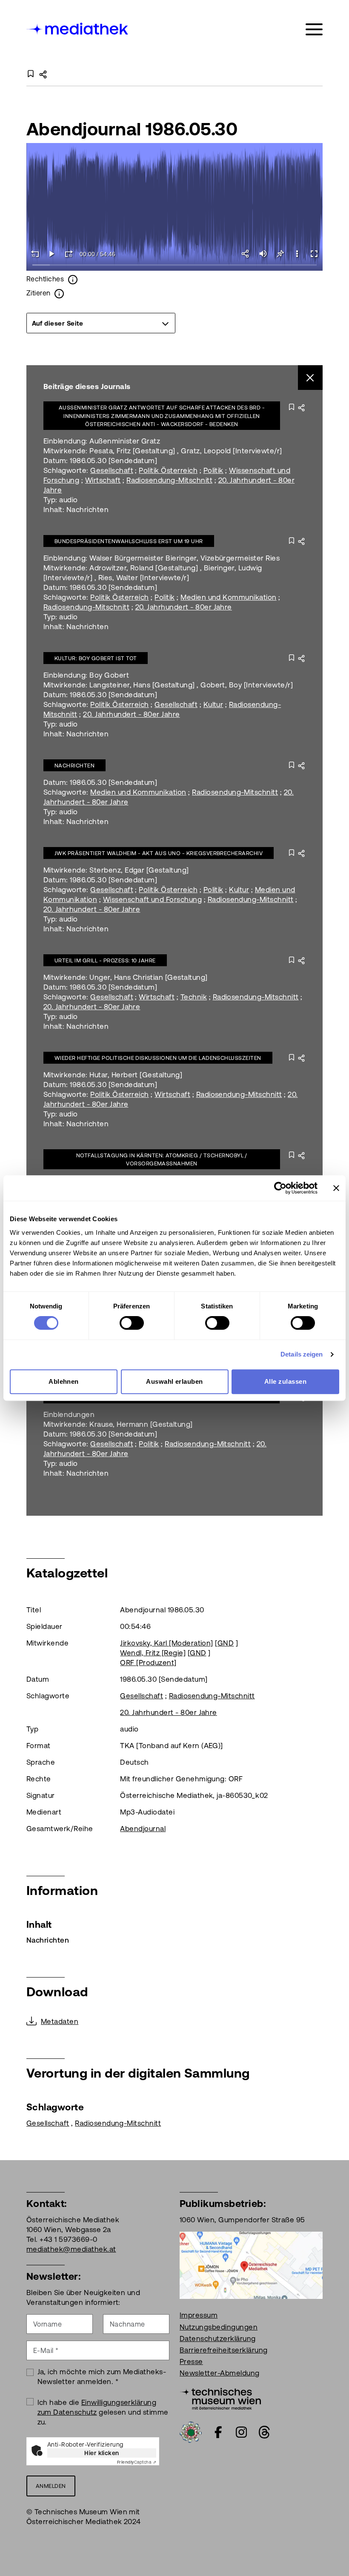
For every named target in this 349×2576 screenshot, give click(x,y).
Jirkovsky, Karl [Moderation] (166, 1643)
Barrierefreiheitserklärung (223, 2350)
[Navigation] (314, 30)
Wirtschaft (103, 480)
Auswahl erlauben (174, 1381)
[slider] (174, 265)
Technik (194, 997)
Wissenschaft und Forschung (152, 899)
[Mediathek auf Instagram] (241, 2432)
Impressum (199, 2315)
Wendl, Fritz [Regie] (153, 1653)
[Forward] (69, 254)
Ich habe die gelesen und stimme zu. (103, 2412)
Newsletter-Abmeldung (220, 2373)
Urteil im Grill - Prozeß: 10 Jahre (105, 960)
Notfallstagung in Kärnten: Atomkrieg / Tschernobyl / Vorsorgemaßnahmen (162, 1160)
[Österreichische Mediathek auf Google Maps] (251, 2264)
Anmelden (51, 2486)
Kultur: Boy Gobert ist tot (96, 658)
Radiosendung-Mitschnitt (169, 480)
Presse (191, 2361)
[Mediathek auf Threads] (264, 2432)
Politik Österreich (168, 470)
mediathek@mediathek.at (71, 2249)
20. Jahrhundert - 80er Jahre (184, 607)
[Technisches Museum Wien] (220, 2398)
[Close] (310, 378)
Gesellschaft (112, 470)
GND (226, 1643)
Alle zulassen (285, 1381)
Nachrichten (74, 766)
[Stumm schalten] (263, 254)
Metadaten (60, 2021)
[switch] (132, 1323)
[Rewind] (35, 254)
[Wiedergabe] (52, 254)
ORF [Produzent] (148, 1663)
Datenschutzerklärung (218, 2338)
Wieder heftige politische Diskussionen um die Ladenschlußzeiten (158, 1058)
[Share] (246, 254)
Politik (213, 470)
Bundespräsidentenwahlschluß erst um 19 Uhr (129, 541)
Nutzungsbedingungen (219, 2327)
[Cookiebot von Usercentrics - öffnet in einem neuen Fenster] (280, 1188)
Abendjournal (143, 1829)
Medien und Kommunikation (229, 597)
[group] (101, 323)
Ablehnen (64, 1381)
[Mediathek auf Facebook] (218, 2432)
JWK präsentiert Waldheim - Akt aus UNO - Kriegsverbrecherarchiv (159, 853)
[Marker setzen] (280, 254)
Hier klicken (102, 2453)
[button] (297, 254)
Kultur (213, 704)
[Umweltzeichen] (191, 2432)
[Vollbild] (314, 254)
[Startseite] (78, 28)
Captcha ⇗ (137, 2462)
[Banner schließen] (336, 1188)
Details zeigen (302, 1354)
